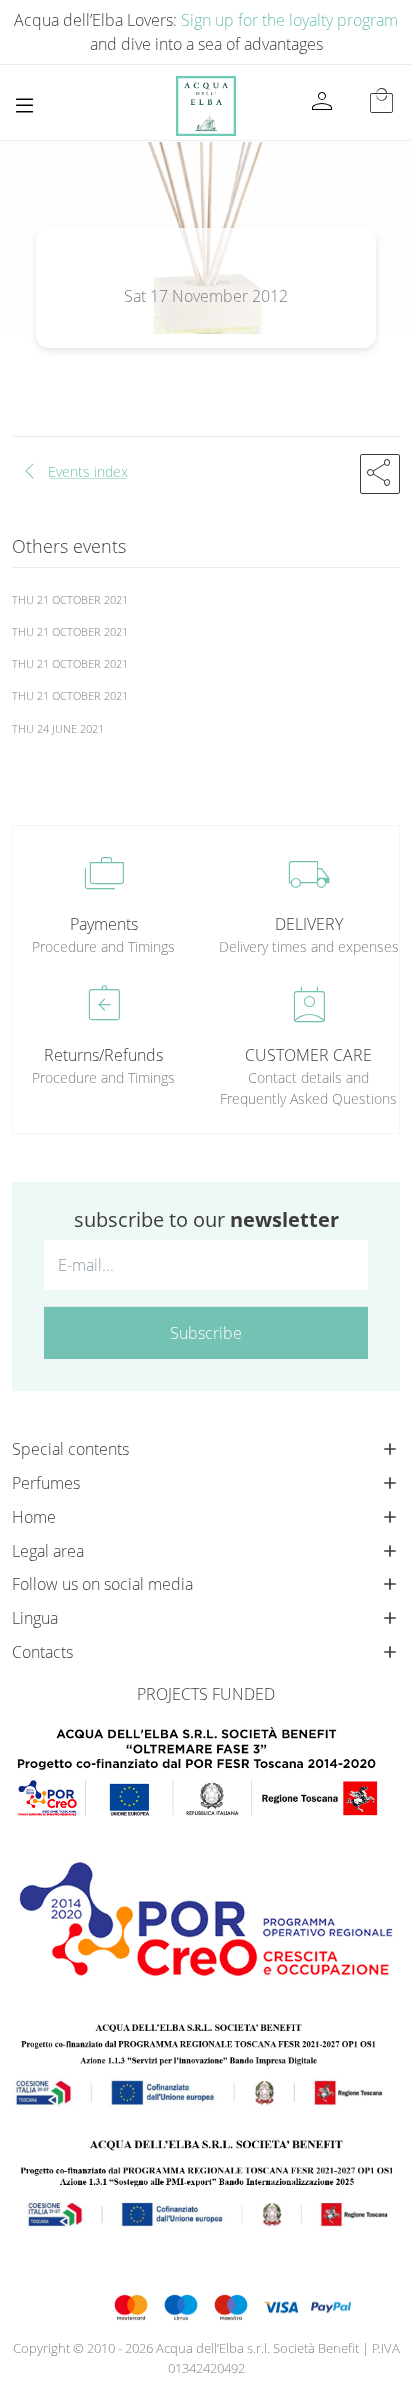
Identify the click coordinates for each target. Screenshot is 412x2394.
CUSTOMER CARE (308, 1055)
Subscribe (206, 1333)
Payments (104, 924)
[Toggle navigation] (24, 105)
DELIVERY (309, 924)
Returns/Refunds (103, 1055)
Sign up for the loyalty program (289, 20)
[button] (380, 474)
